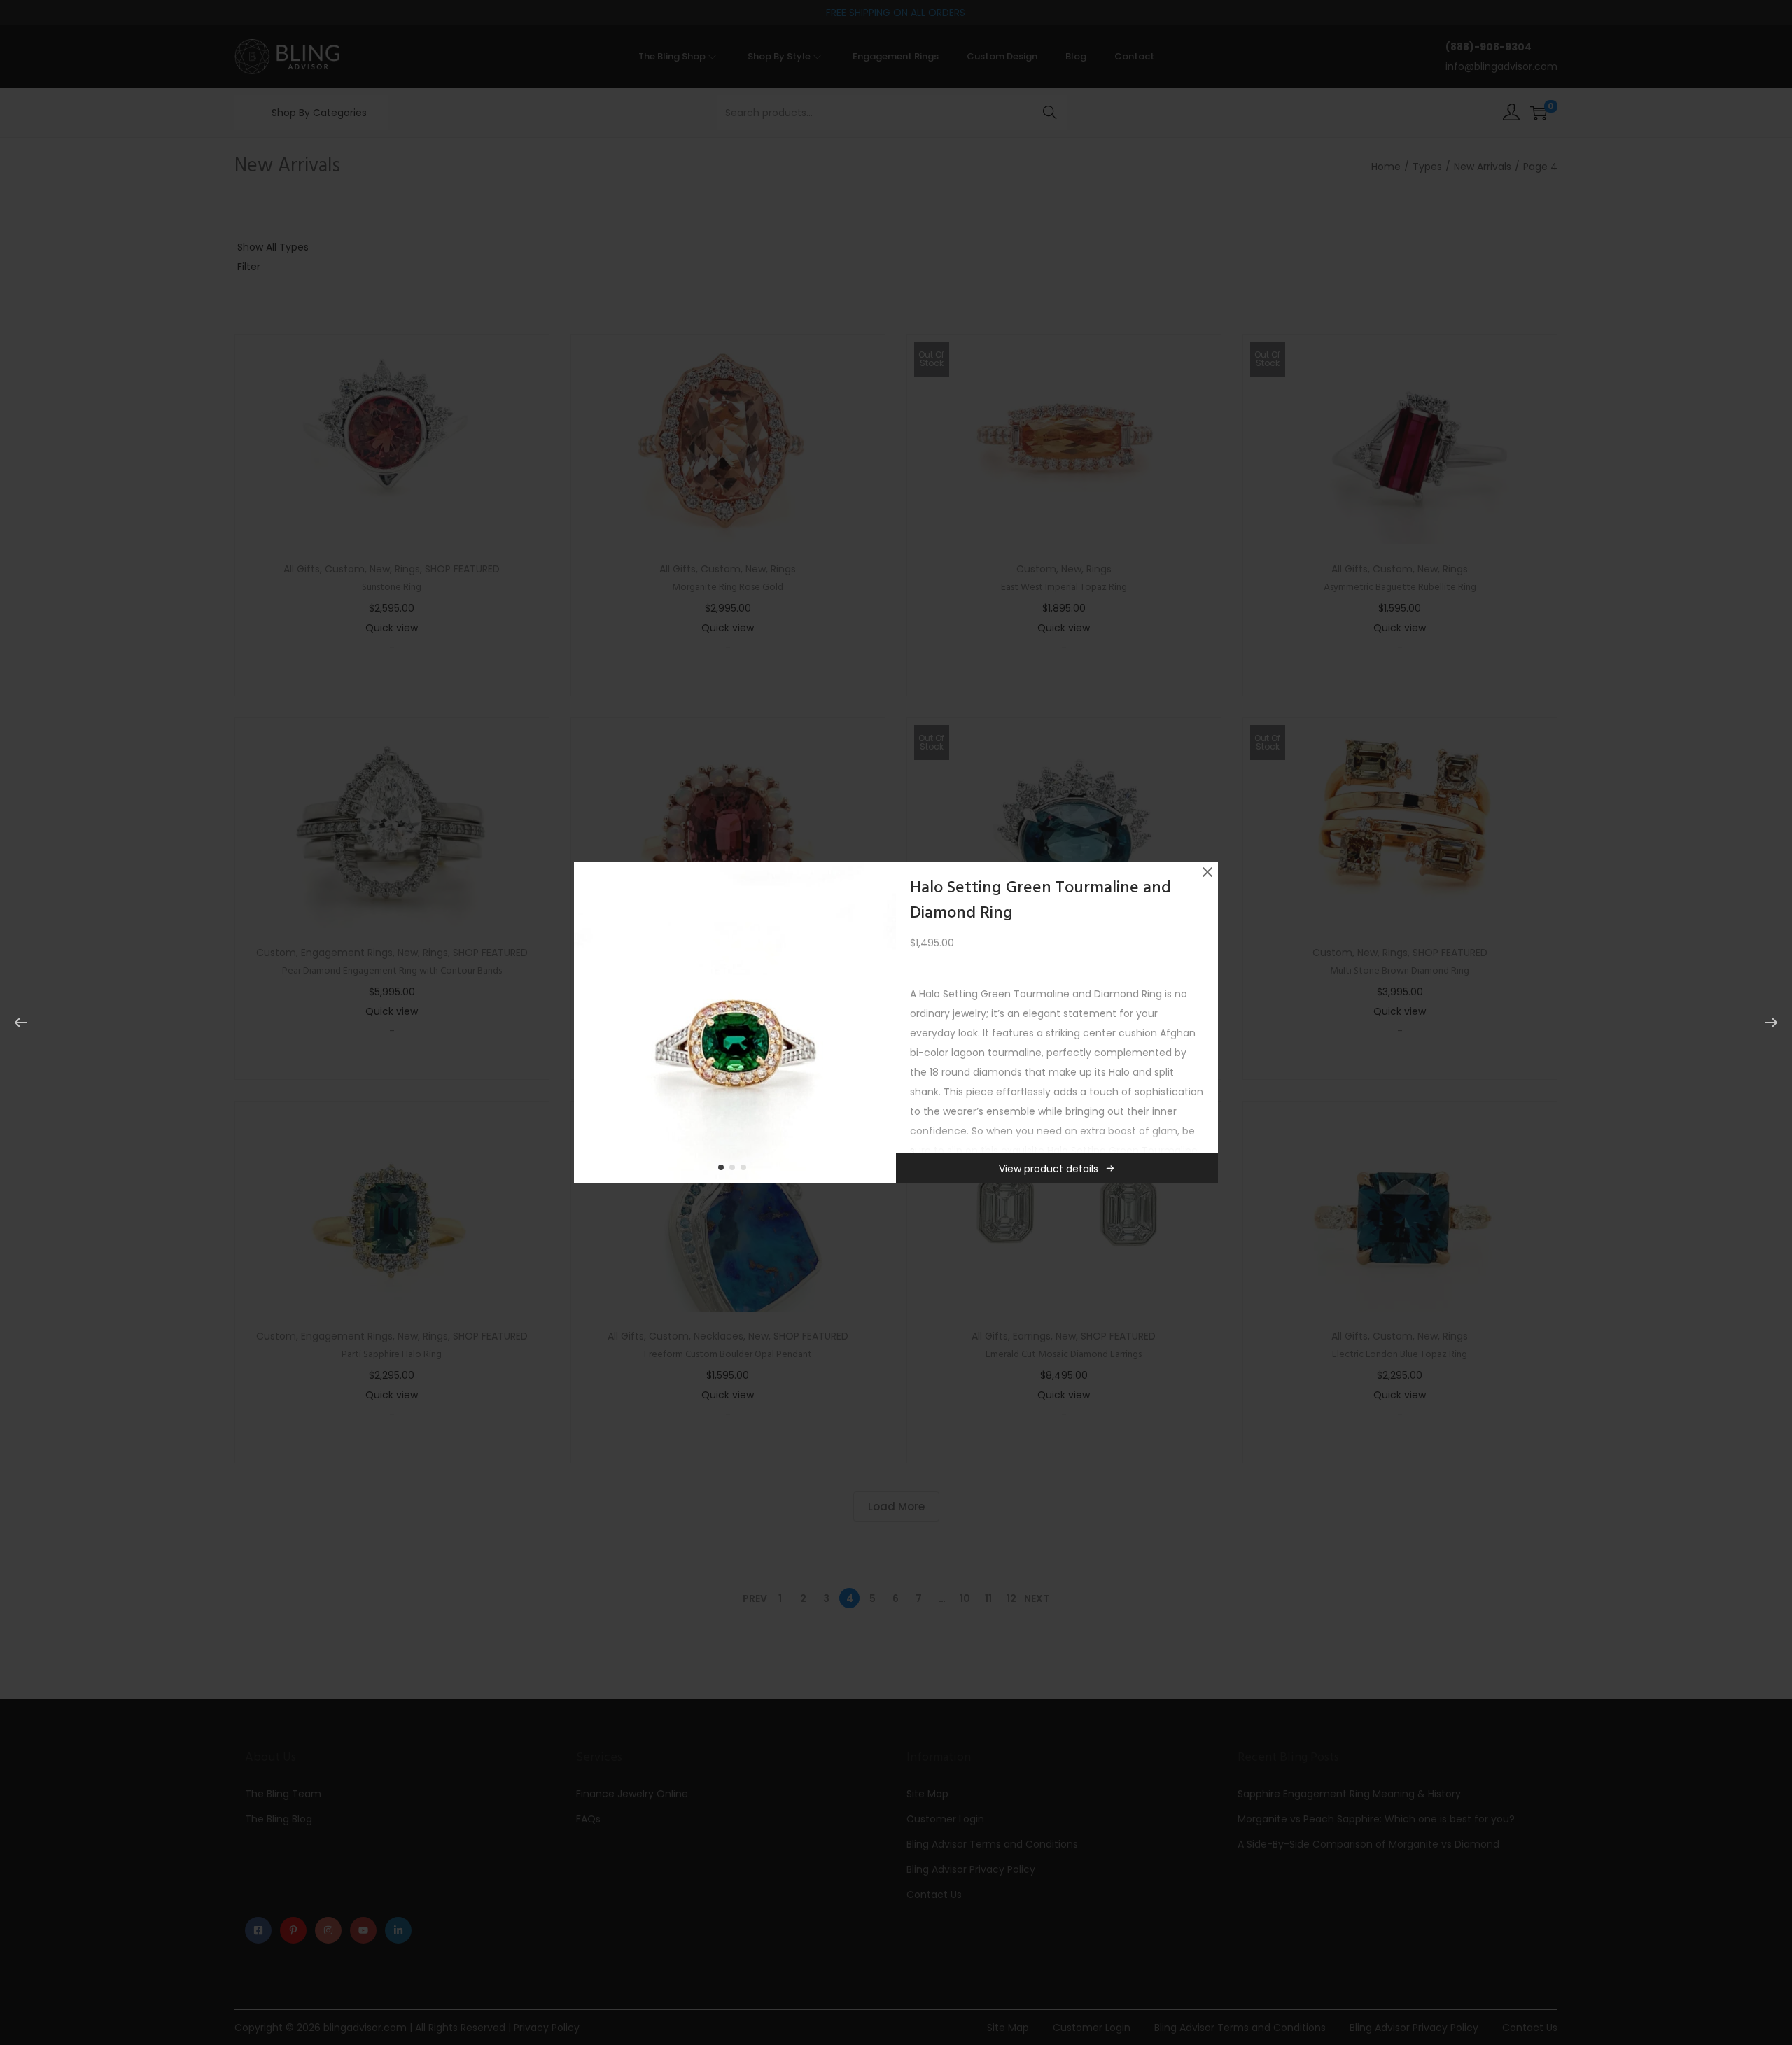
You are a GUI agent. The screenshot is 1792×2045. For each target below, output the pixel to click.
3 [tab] (746, 1170)
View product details (1049, 1169)
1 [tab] (724, 1170)
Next (881, 1022)
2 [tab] (735, 1170)
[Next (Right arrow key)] (1771, 1022)
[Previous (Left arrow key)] (21, 1022)
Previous (589, 1022)
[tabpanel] (735, 1022)
